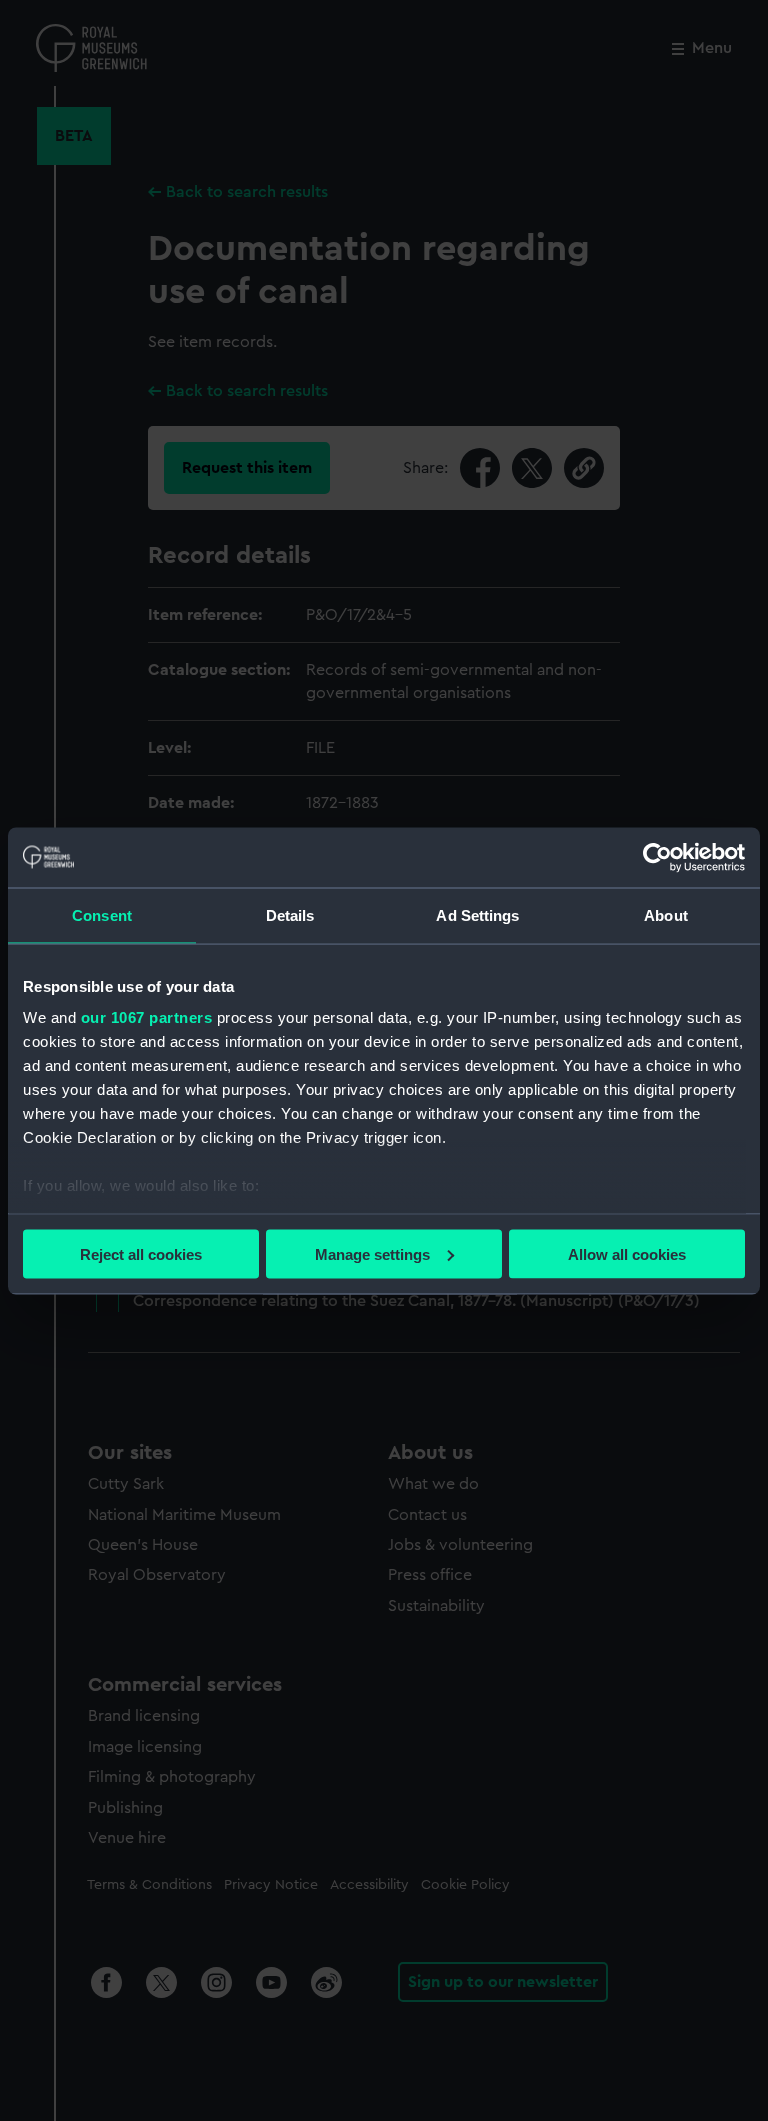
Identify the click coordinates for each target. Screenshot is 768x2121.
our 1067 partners (147, 1017)
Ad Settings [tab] (477, 914)
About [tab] (666, 914)
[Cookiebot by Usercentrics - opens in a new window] (657, 857)
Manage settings (372, 1253)
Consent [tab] (102, 914)
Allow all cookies (627, 1253)
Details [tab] (290, 914)
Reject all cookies (141, 1253)
